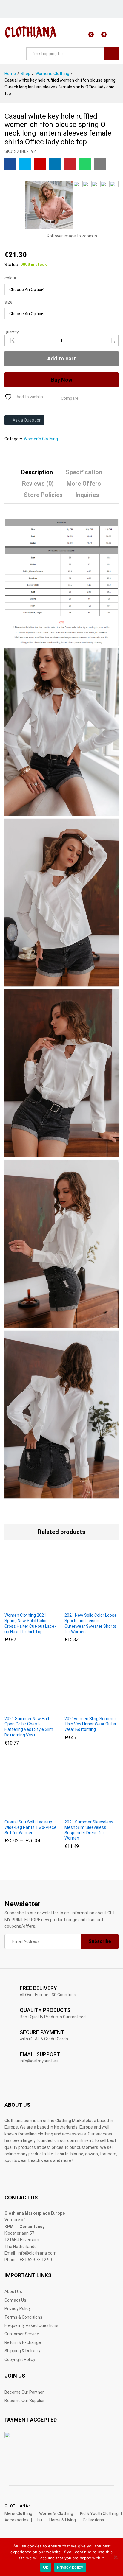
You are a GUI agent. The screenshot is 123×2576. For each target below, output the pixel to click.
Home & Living (63, 2520)
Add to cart (61, 359)
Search (111, 54)
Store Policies (43, 495)
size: (9, 302)
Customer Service (22, 2334)
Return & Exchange (23, 2342)
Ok (46, 2567)
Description (37, 472)
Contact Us (15, 2300)
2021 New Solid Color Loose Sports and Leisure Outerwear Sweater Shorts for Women (91, 1623)
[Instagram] (72, 7)
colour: (11, 278)
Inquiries (87, 495)
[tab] (37, 475)
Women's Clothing (41, 439)
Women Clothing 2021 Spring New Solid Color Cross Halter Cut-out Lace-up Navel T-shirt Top (30, 1623)
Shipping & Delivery (22, 2351)
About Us (13, 2291)
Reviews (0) (38, 484)
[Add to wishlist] (44, 1605)
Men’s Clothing (18, 2513)
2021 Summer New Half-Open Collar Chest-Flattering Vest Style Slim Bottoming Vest (29, 1727)
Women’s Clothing (56, 2513)
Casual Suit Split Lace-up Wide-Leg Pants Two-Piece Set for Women (30, 1827)
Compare (70, 398)
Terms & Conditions (23, 2317)
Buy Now (62, 380)
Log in (115, 37)
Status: (12, 265)
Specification (84, 472)
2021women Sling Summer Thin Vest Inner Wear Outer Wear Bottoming (90, 1724)
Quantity (11, 332)
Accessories (17, 2520)
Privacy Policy (18, 2308)
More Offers (84, 484)
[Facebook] (63, 7)
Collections (93, 2520)
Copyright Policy (20, 2359)
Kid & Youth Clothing (99, 2513)
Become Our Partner (24, 2392)
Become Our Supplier (25, 2401)
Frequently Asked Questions (31, 2325)
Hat (39, 2520)
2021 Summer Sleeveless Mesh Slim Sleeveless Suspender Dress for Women (89, 1830)
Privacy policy (70, 2567)
